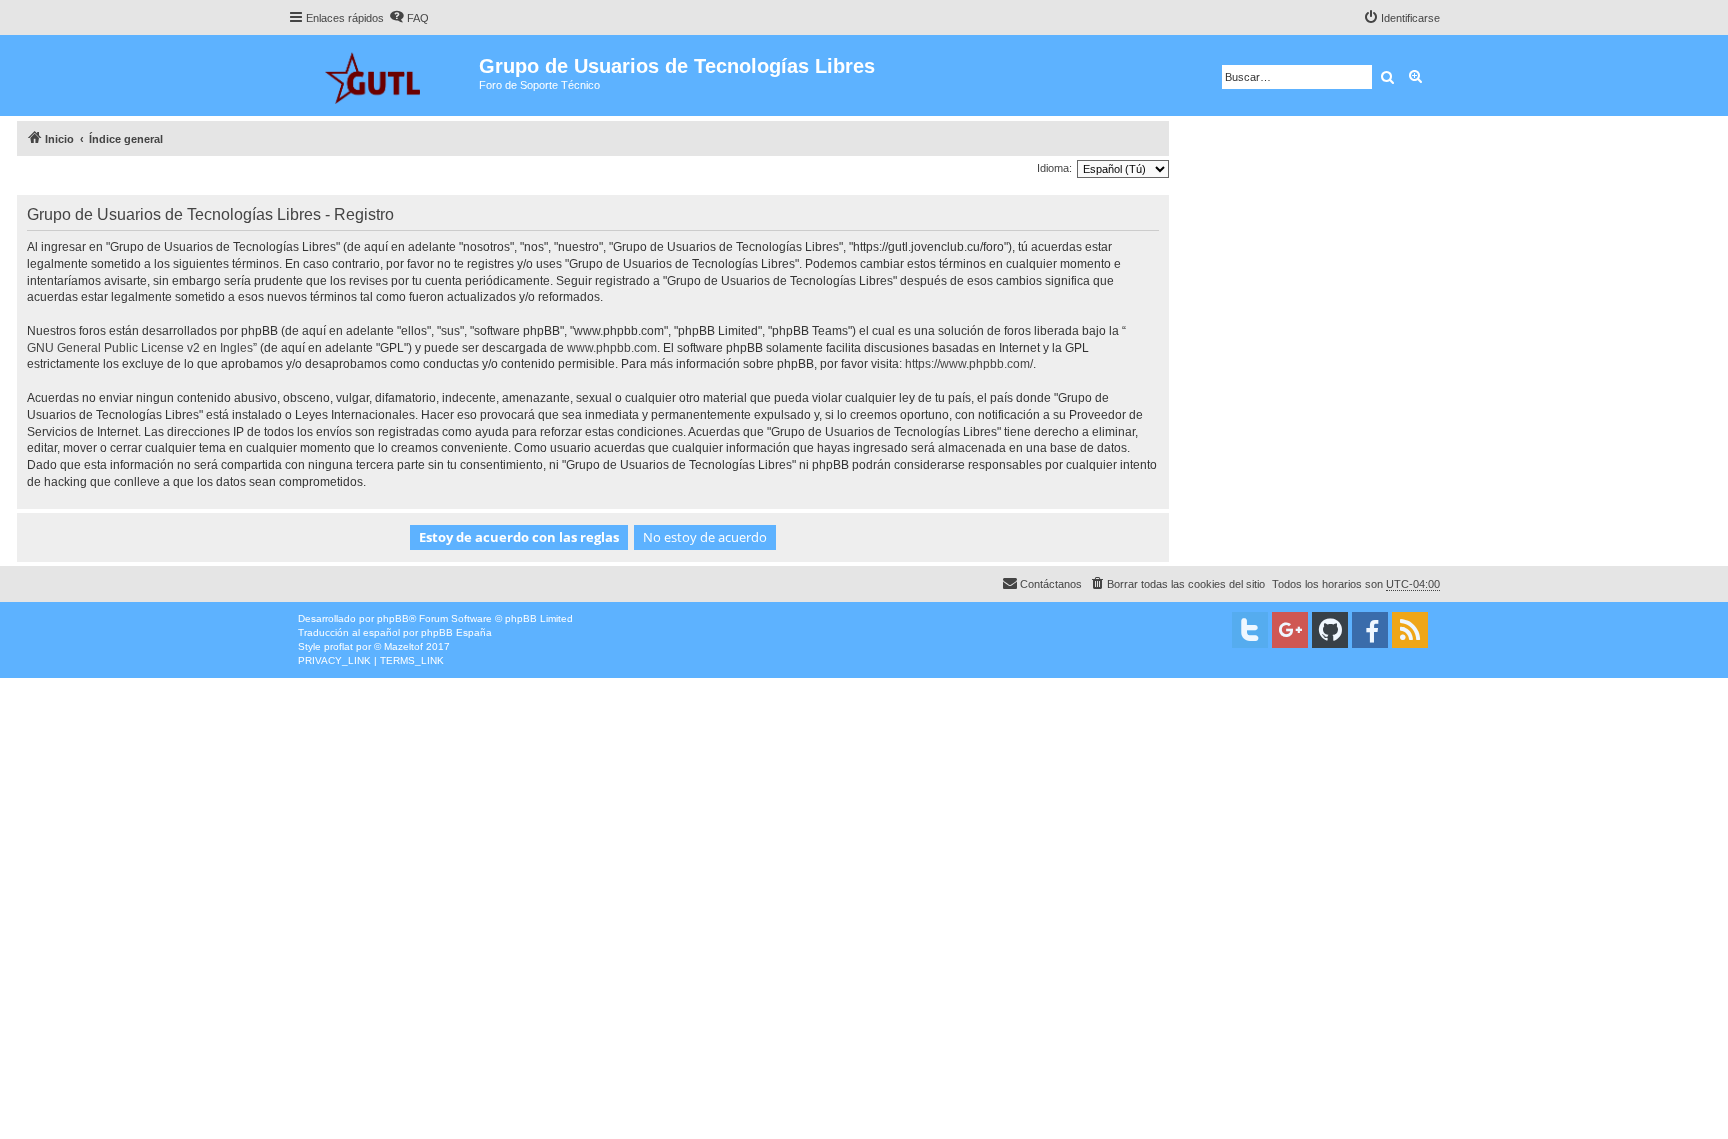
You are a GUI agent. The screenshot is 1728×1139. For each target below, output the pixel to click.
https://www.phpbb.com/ (969, 364)
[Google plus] (1290, 630)
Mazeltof (403, 646)
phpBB (393, 618)
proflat (338, 646)
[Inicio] (383, 75)
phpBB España (456, 632)
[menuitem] (409, 18)
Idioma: (1054, 168)
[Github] (1330, 630)
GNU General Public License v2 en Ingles (140, 348)
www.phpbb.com (612, 348)
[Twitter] (1250, 630)
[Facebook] (1370, 630)
